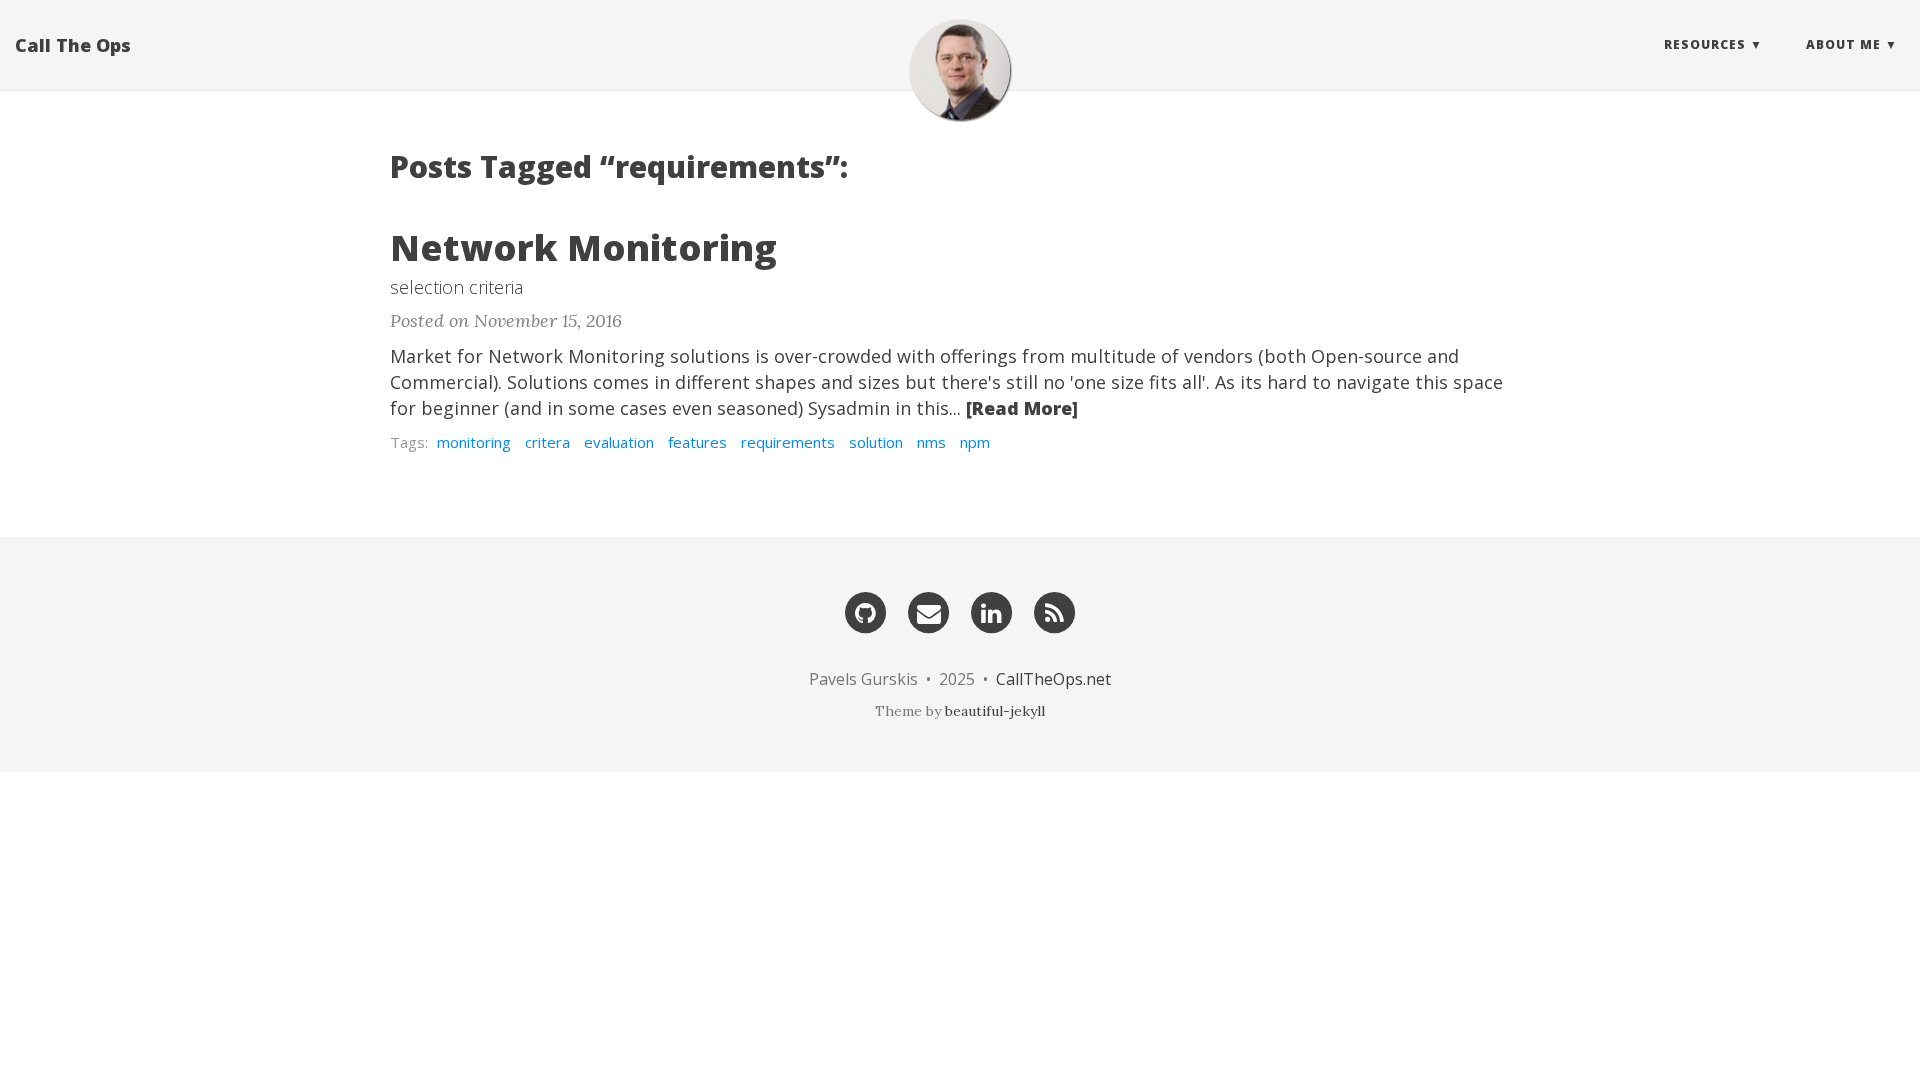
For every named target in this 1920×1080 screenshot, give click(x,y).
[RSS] (1055, 610)
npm (975, 442)
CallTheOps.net (1053, 679)
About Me (1843, 44)
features (697, 442)
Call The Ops (73, 45)
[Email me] (929, 610)
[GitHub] (866, 610)
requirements (788, 442)
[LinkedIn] (992, 610)
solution (876, 442)
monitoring (474, 442)
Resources (1705, 44)
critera (547, 442)
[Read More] (1022, 408)
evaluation (619, 442)
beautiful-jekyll (995, 711)
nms (931, 442)
